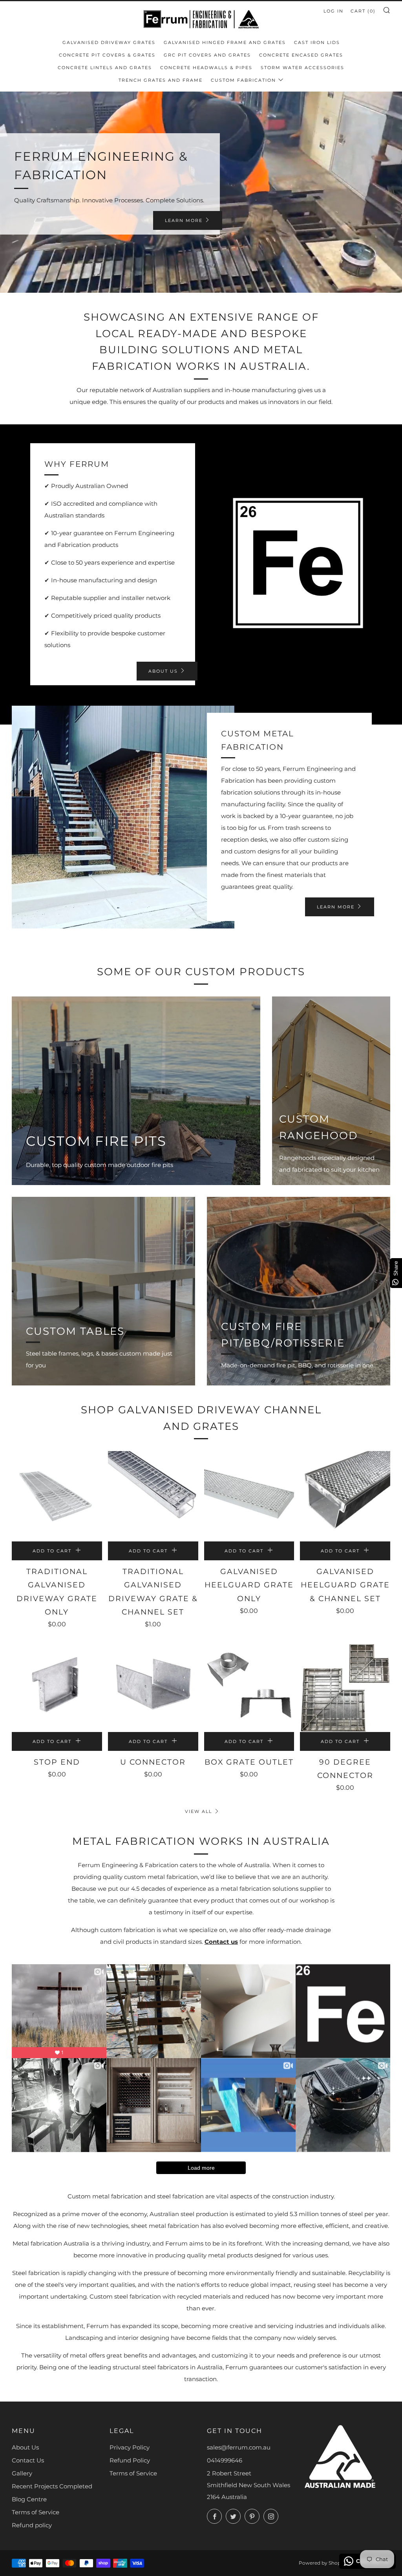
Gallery (22, 2473)
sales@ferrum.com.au (239, 2447)
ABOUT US (163, 671)
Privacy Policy (130, 2447)
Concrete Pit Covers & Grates (107, 55)
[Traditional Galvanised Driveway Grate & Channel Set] (153, 1496)
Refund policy (32, 2525)
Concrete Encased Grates (301, 55)
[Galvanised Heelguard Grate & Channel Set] (345, 1496)
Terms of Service (36, 2512)
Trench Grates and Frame (161, 80)
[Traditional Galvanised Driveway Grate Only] (57, 1496)
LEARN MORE (184, 220)
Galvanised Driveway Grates (109, 42)
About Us (25, 2447)
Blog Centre (29, 2499)
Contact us (221, 1942)
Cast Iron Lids (317, 42)
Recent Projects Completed (52, 2486)
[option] (201, 192)
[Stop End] (57, 1687)
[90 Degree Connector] (345, 1687)
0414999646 (225, 2460)
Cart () (363, 11)
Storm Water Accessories (302, 68)
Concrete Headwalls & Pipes (206, 68)
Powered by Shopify (323, 2563)
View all (198, 1811)
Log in (333, 11)
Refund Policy (130, 2460)
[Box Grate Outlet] (249, 1687)
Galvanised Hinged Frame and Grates (225, 42)
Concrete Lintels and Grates (105, 68)
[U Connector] (153, 1687)
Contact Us (28, 2460)
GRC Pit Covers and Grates (207, 55)
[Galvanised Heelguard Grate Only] (249, 1496)
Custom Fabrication (243, 80)
